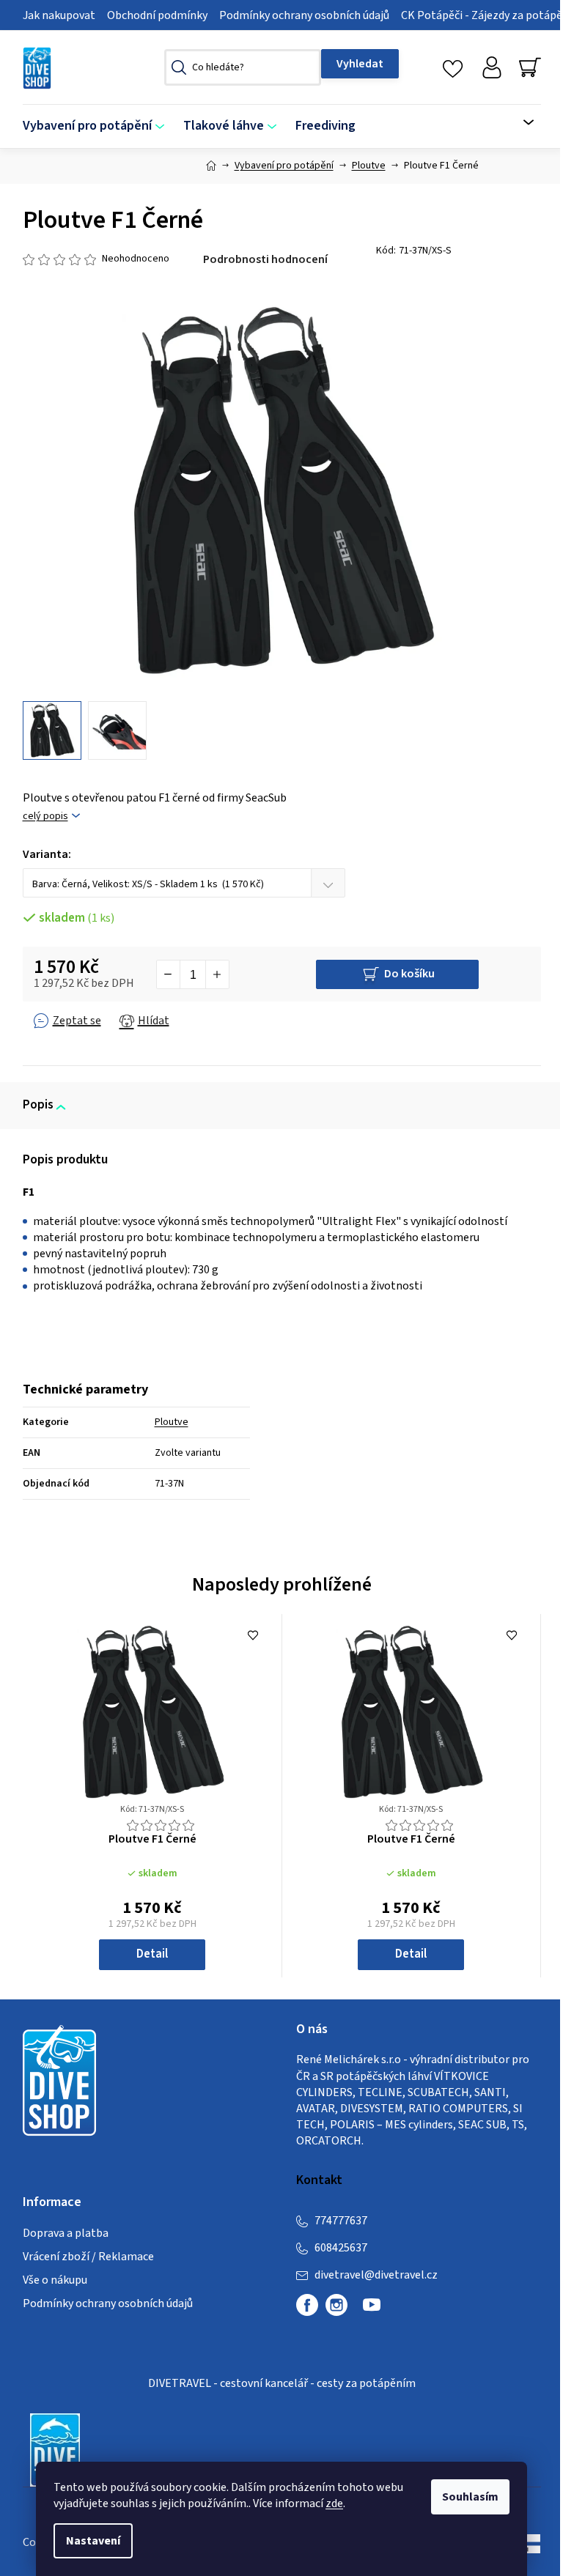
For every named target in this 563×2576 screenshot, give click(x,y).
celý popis (45, 817)
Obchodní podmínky (157, 15)
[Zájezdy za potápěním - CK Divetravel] (55, 2449)
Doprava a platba (66, 2233)
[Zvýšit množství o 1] (217, 974)
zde (334, 2503)
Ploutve (172, 1422)
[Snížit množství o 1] (169, 974)
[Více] (519, 122)
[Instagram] (336, 2305)
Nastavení (93, 2541)
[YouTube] (372, 2311)
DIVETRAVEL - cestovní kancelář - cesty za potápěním (282, 2383)
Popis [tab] (38, 1105)
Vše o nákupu (55, 2280)
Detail (152, 1954)
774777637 (341, 2221)
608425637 (341, 2248)
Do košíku (409, 974)
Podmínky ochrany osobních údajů (304, 15)
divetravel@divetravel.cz (376, 2275)
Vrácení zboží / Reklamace (88, 2257)
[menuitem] (98, 126)
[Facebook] (307, 2305)
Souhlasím (470, 2497)
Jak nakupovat (59, 15)
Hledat (360, 64)
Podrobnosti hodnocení (265, 259)
